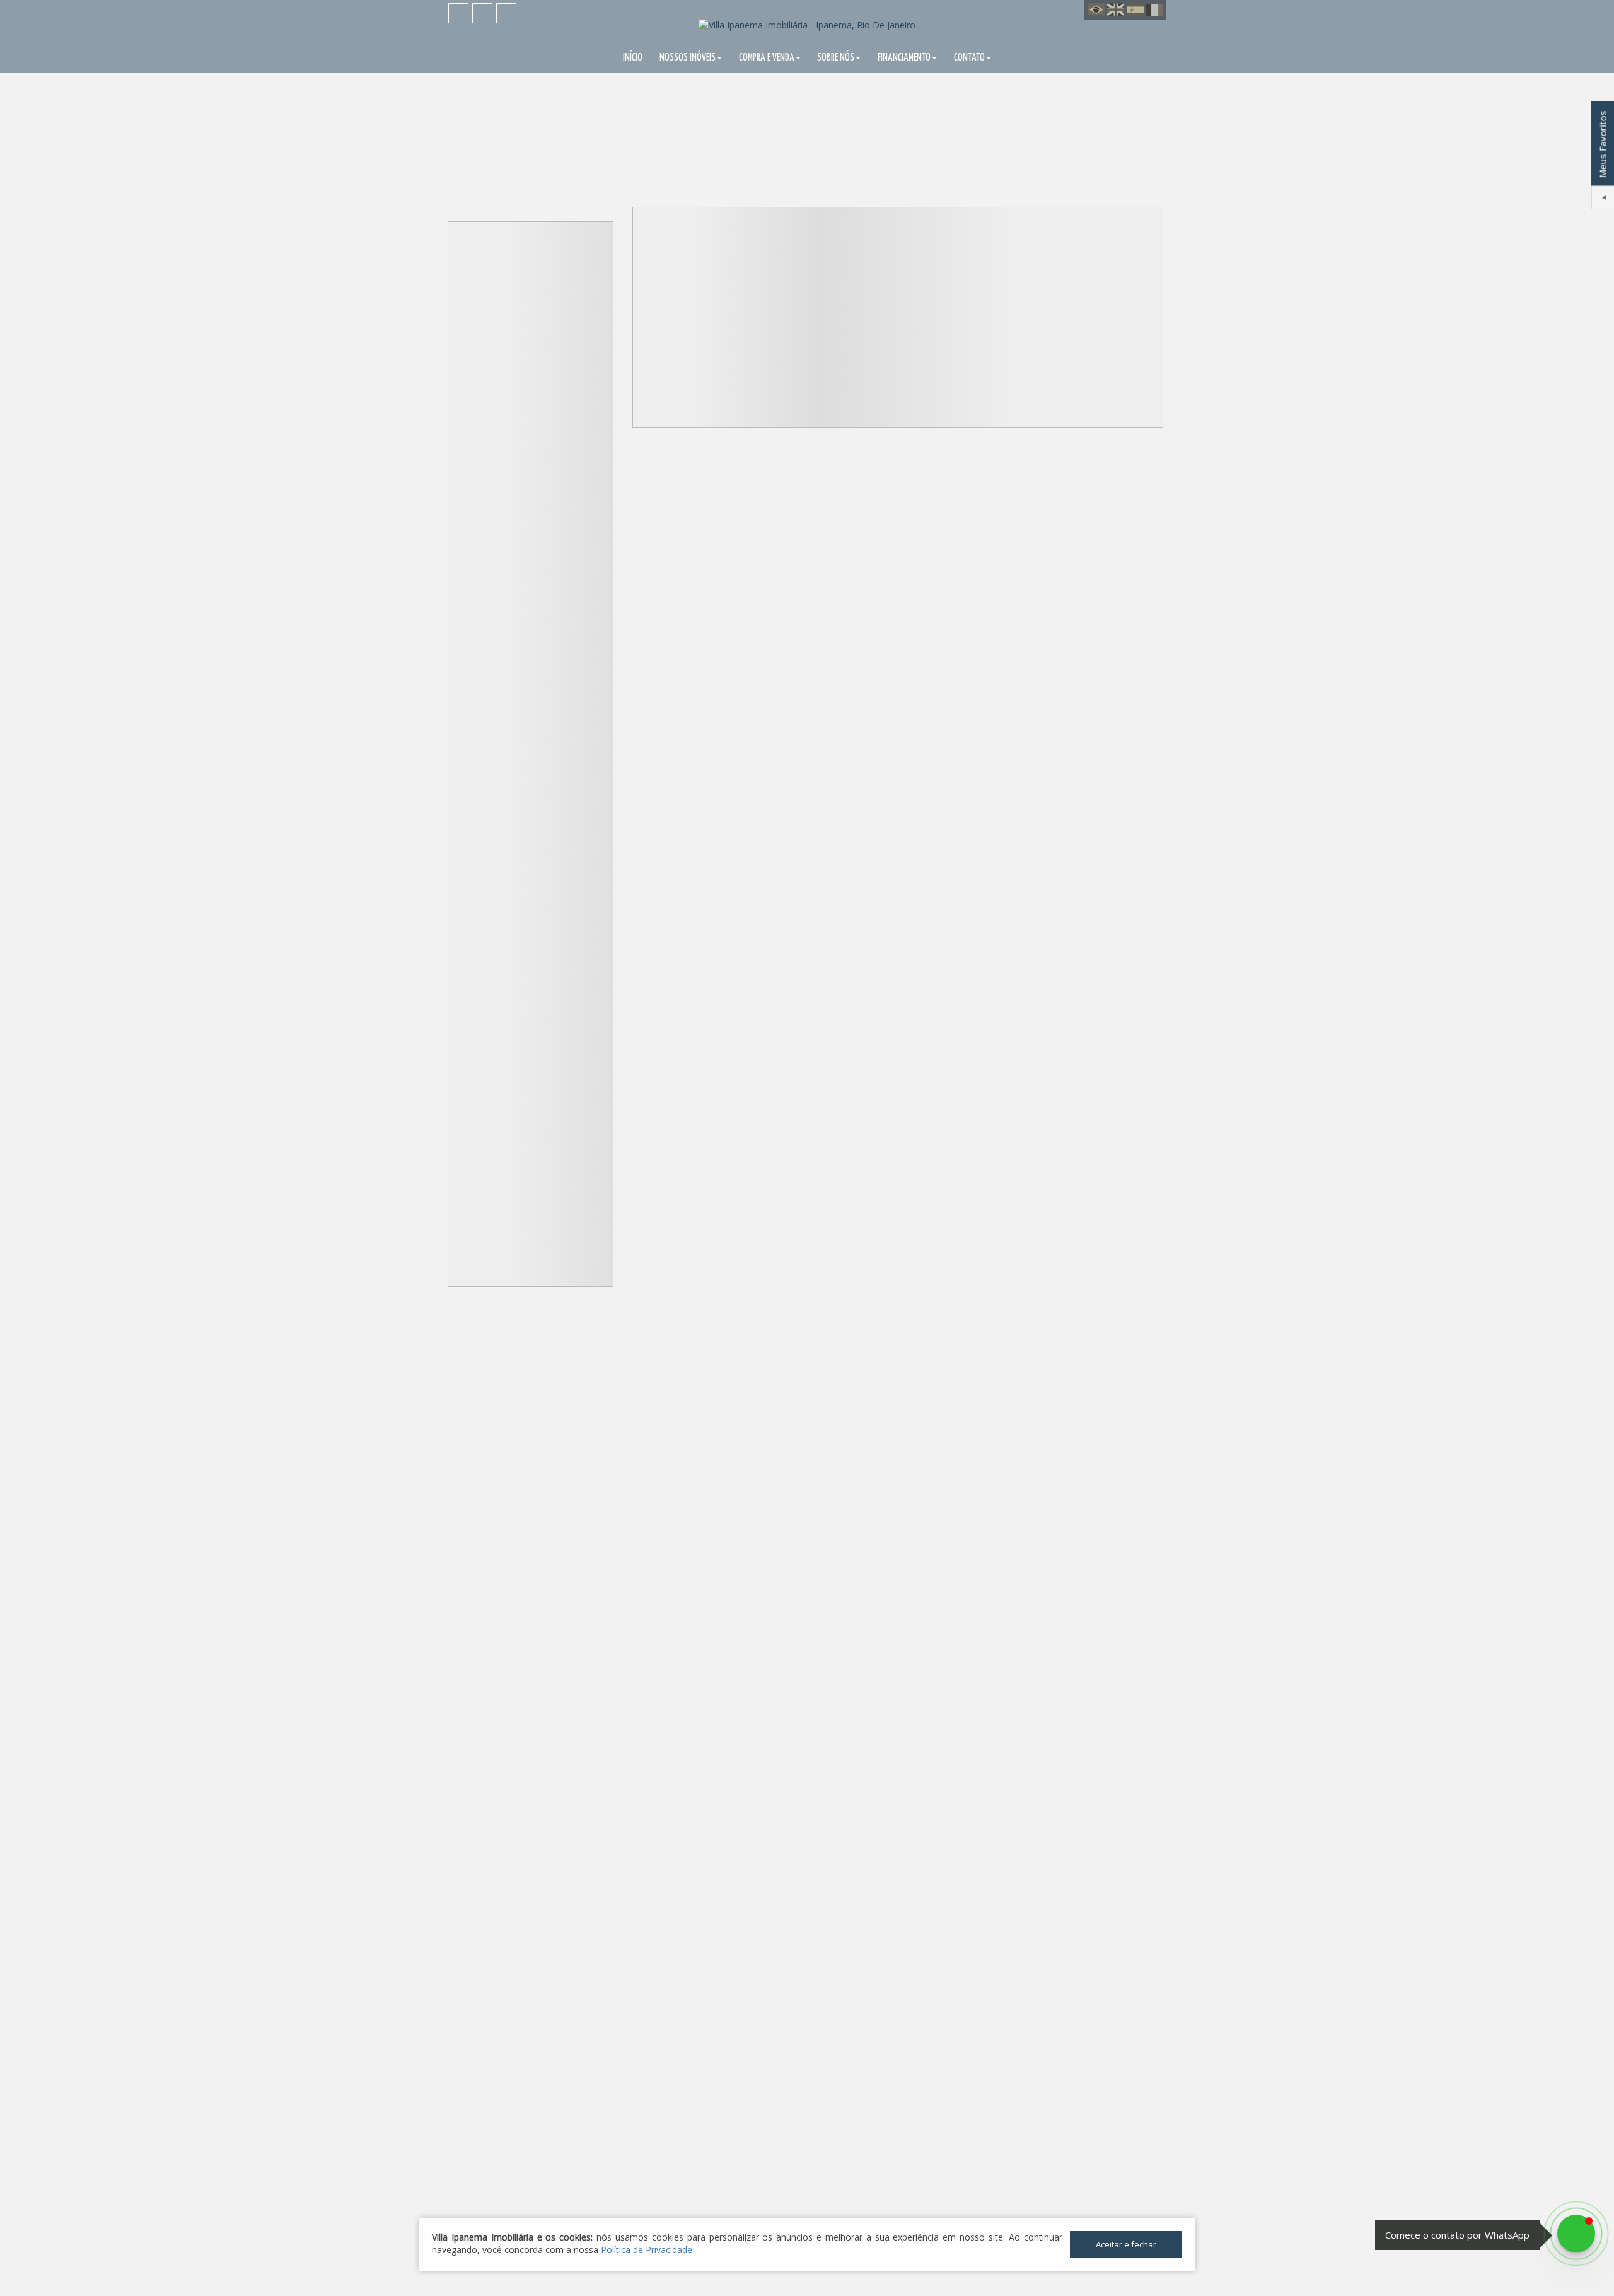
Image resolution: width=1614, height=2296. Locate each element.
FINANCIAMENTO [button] (904, 58)
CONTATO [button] (969, 58)
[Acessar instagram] (506, 13)
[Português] (1096, 10)
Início (633, 58)
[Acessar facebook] (458, 13)
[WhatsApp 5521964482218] (1576, 2234)
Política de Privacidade (647, 2250)
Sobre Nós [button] (836, 58)
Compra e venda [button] (767, 58)
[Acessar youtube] (482, 13)
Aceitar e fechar (1126, 2244)
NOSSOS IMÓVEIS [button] (688, 58)
